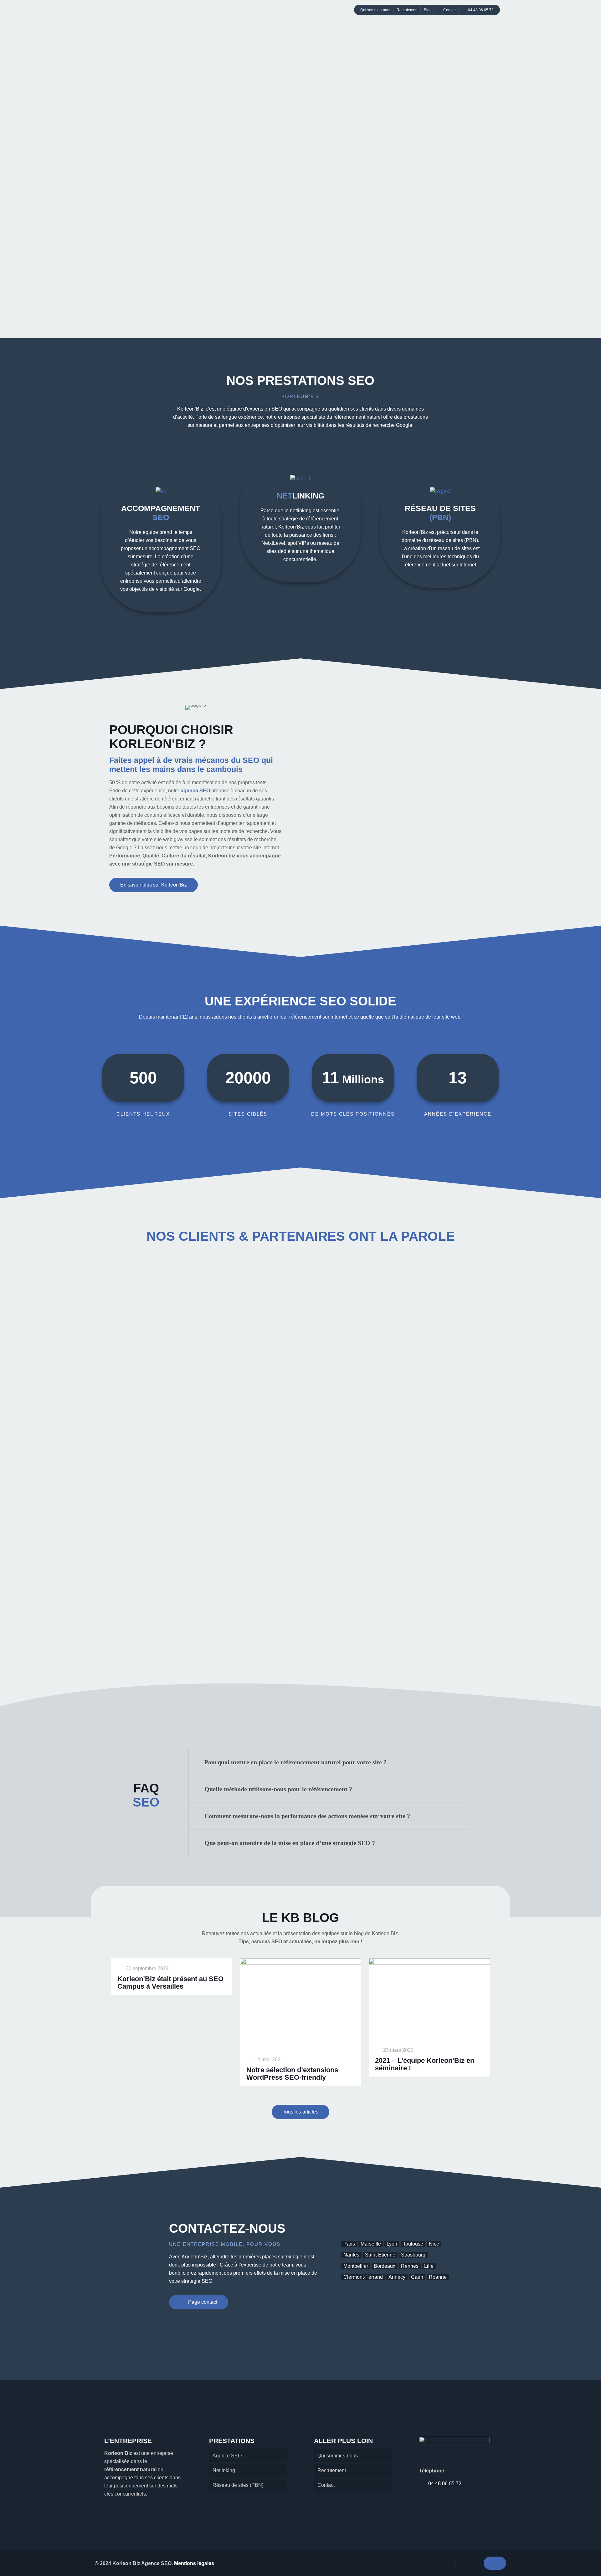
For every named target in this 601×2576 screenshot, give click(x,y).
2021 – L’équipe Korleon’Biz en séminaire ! (425, 2064)
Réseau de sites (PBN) (238, 2485)
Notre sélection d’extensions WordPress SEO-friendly (292, 2074)
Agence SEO (227, 2456)
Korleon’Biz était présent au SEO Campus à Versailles (170, 1983)
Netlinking (224, 2470)
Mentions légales (194, 2563)
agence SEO (195, 791)
